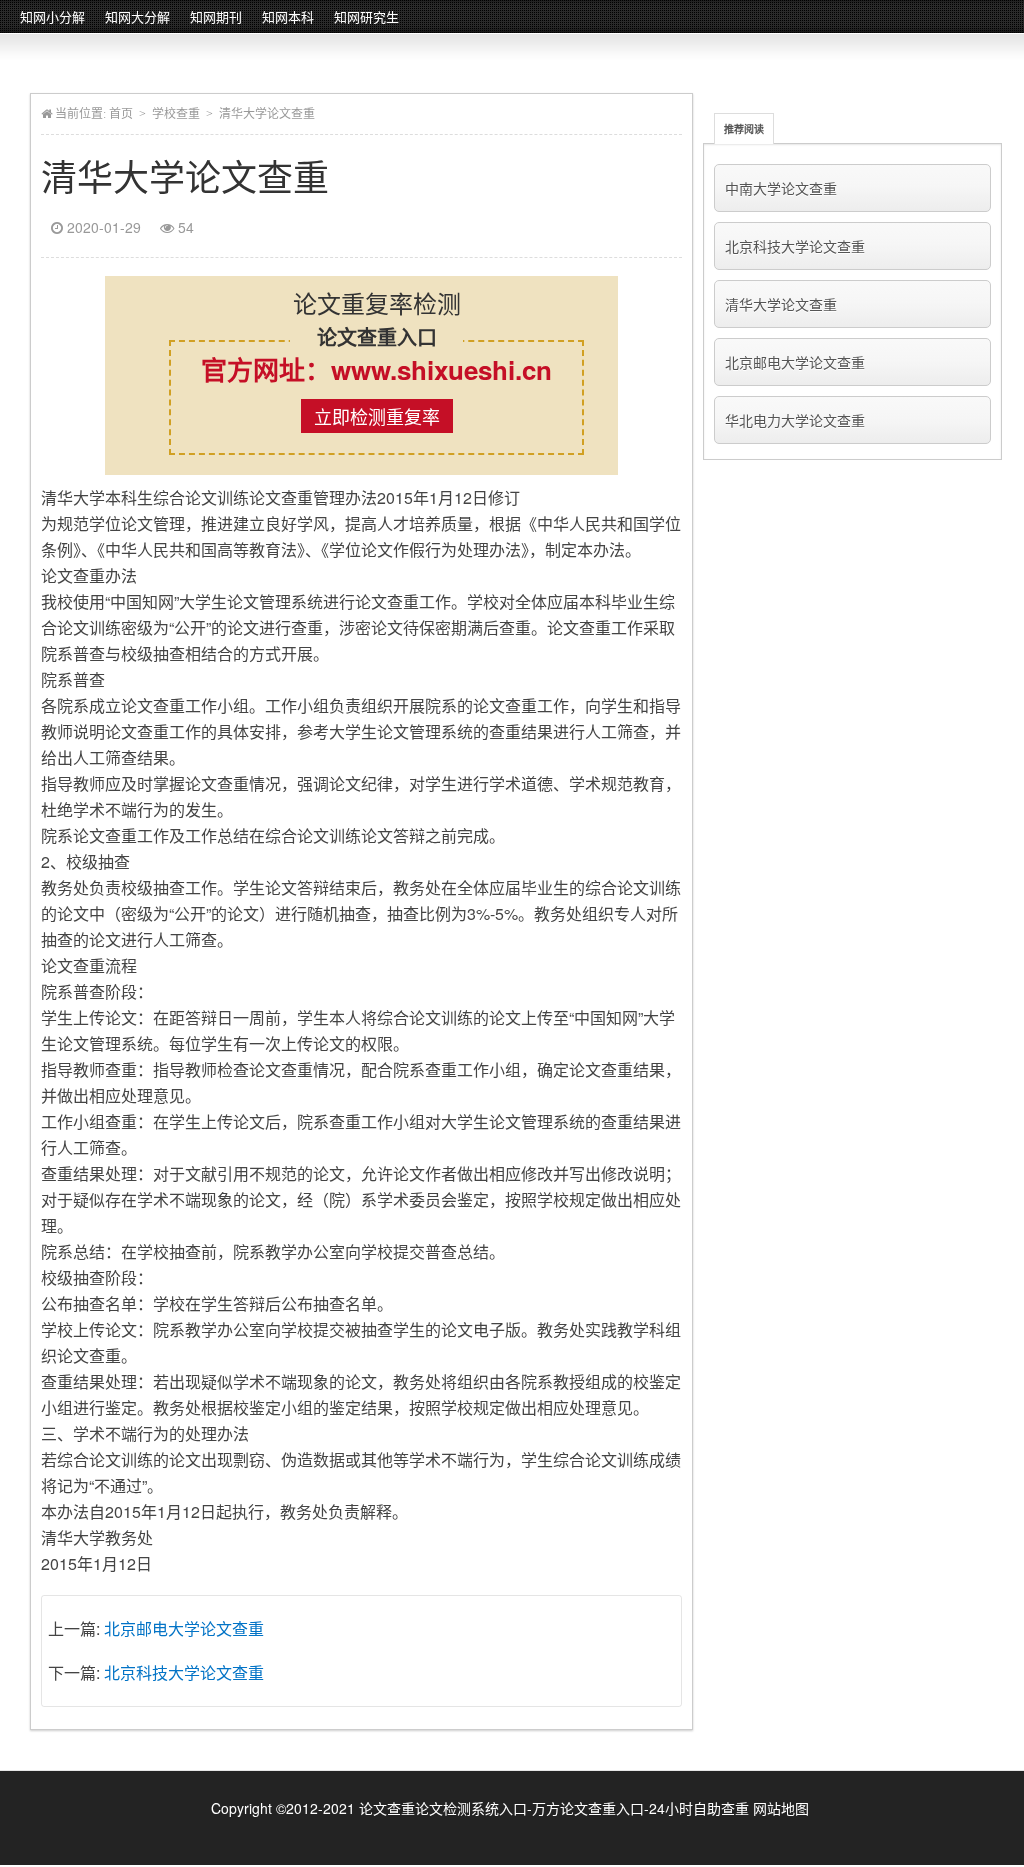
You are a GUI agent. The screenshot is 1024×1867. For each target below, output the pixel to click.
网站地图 (781, 1808)
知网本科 (288, 16)
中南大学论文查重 (781, 188)
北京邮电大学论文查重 (184, 1628)
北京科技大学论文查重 (184, 1672)
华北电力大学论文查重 (795, 420)
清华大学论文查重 (781, 304)
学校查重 (176, 114)
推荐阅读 (744, 129)
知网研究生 (366, 16)
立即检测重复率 (377, 416)
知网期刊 (216, 16)
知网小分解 (52, 16)
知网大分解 (137, 16)
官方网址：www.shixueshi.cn (376, 370)
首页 (121, 114)
